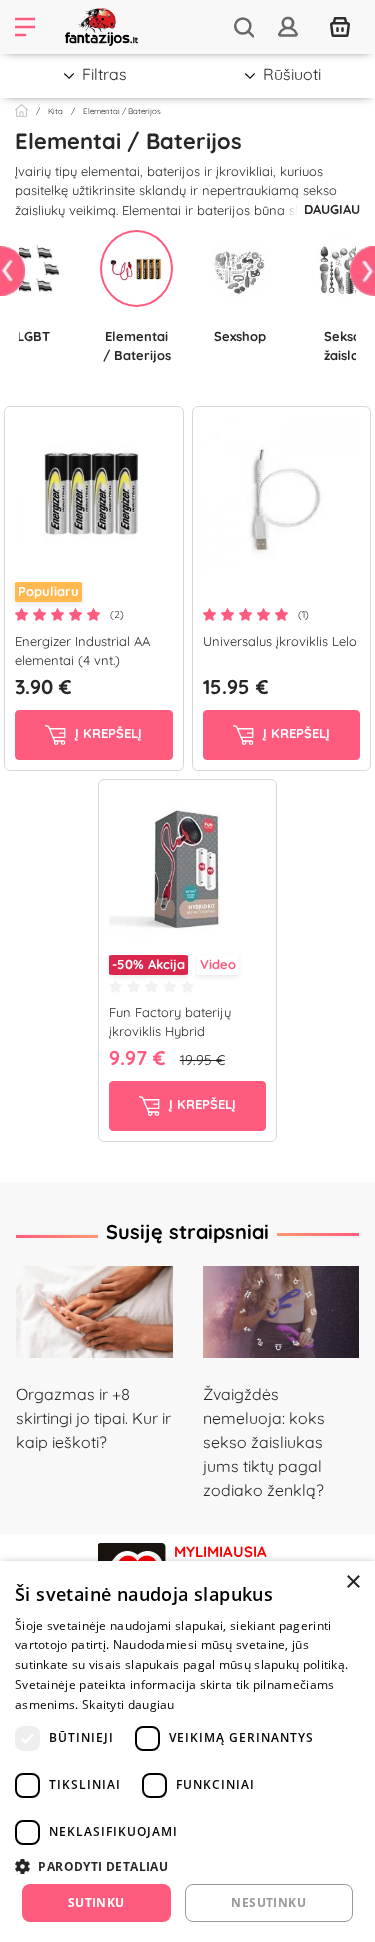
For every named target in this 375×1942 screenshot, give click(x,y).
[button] (187, 1866)
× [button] (352, 1582)
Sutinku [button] (96, 1902)
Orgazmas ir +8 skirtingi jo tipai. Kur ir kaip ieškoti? (93, 1418)
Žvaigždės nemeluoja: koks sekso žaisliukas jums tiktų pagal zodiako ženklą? (264, 1442)
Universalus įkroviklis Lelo (280, 641)
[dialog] (187, 1751)
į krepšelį (106, 733)
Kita (55, 111)
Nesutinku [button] (268, 1902)
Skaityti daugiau (128, 1704)
